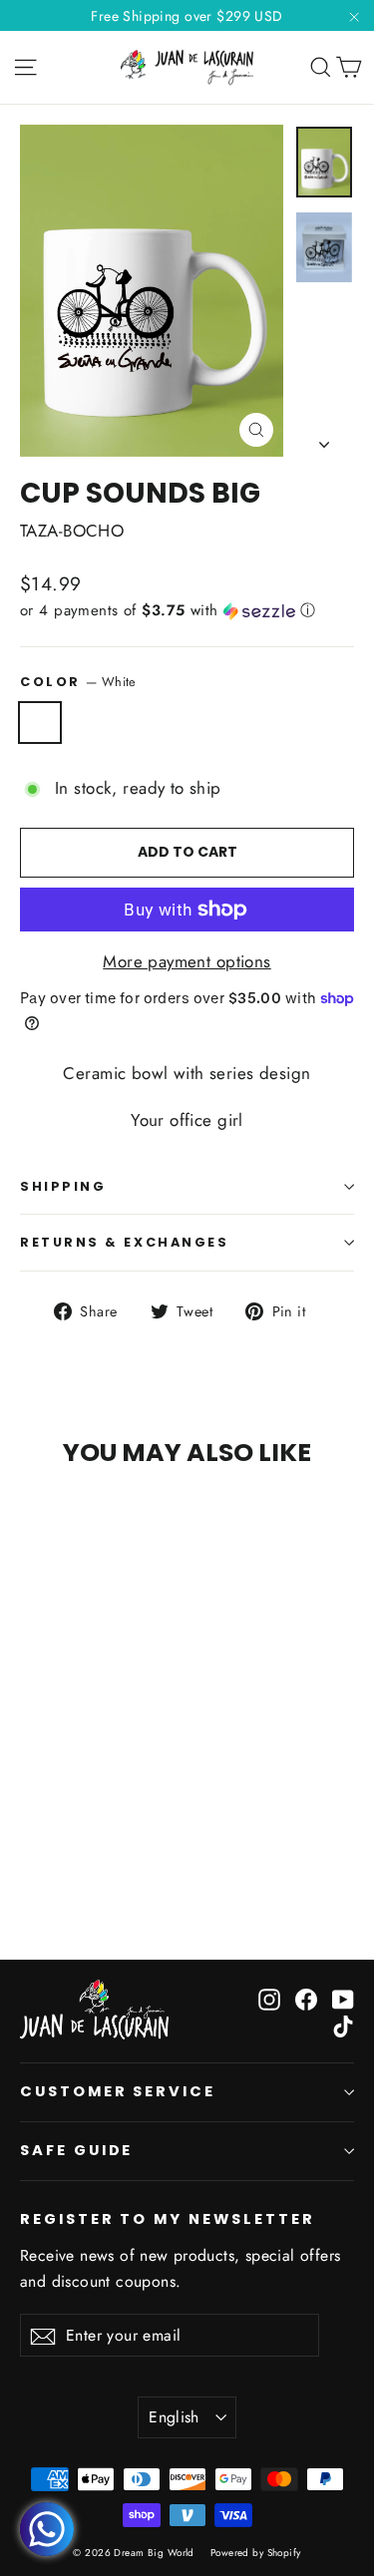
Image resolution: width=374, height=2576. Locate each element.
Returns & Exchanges (124, 1242)
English (174, 2417)
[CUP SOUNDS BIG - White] (31, 1862)
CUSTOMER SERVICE (118, 2091)
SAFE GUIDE (76, 2150)
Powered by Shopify (256, 2553)
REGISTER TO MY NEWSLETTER (168, 2219)
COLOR (78, 682)
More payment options (187, 961)
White (40, 723)
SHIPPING (63, 1186)
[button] (187, 610)
